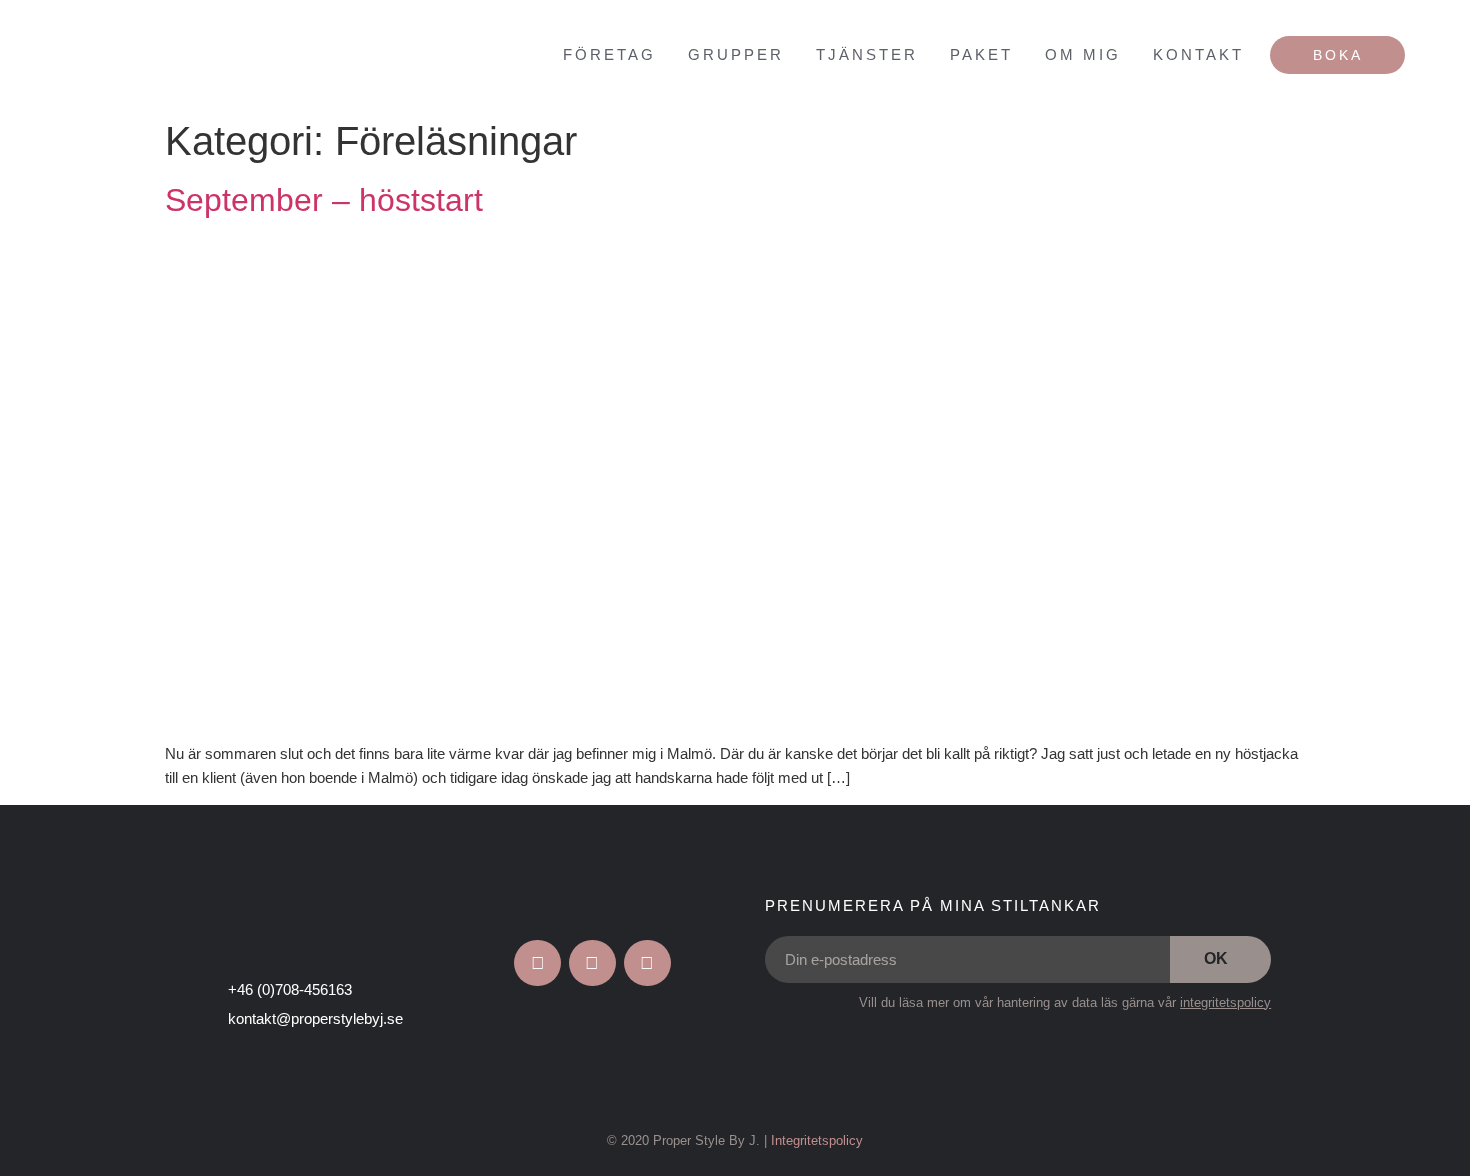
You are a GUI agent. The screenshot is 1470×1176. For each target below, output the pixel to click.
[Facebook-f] (537, 963)
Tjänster (867, 54)
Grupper (736, 54)
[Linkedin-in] (647, 963)
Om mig (1083, 54)
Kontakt (1198, 54)
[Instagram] (592, 963)
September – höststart (324, 200)
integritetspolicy (1225, 1002)
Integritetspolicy (817, 1140)
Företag (609, 54)
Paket (981, 54)
